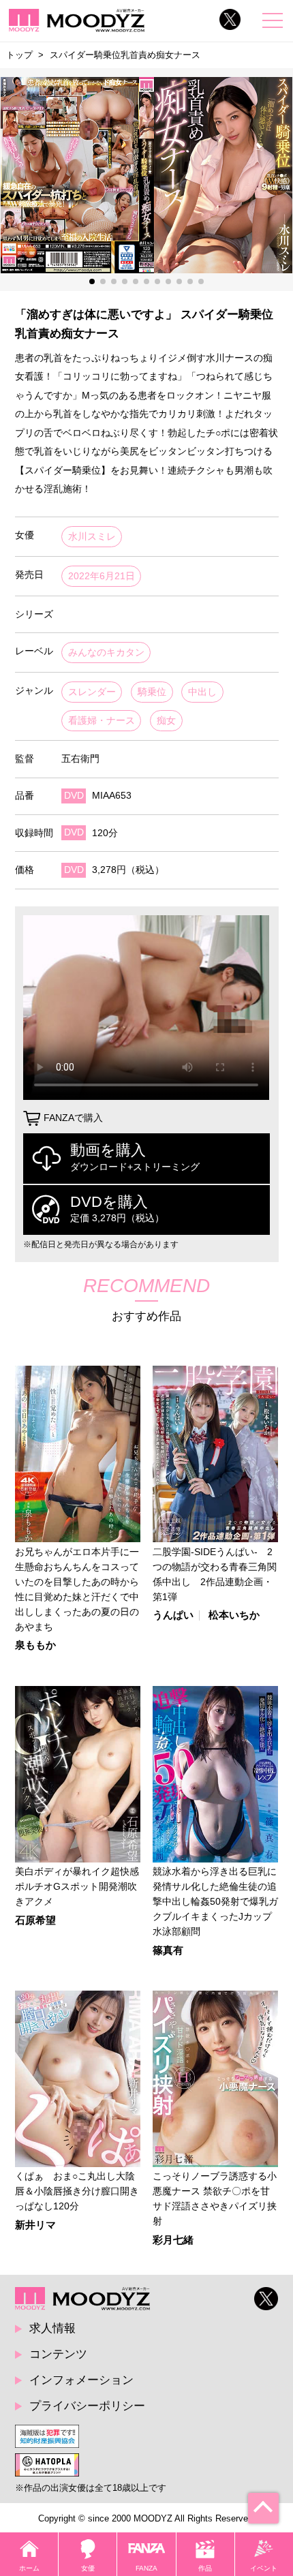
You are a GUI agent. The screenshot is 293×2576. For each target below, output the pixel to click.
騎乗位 (152, 692)
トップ (19, 55)
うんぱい (173, 1615)
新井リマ (35, 2225)
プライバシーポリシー (87, 2406)
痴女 (166, 721)
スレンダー (92, 692)
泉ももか (35, 1645)
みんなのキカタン (106, 653)
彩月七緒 (173, 2240)
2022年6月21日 (102, 576)
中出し (202, 692)
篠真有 (168, 1951)
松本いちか (234, 1615)
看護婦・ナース (102, 721)
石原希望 (35, 1921)
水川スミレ (92, 537)
